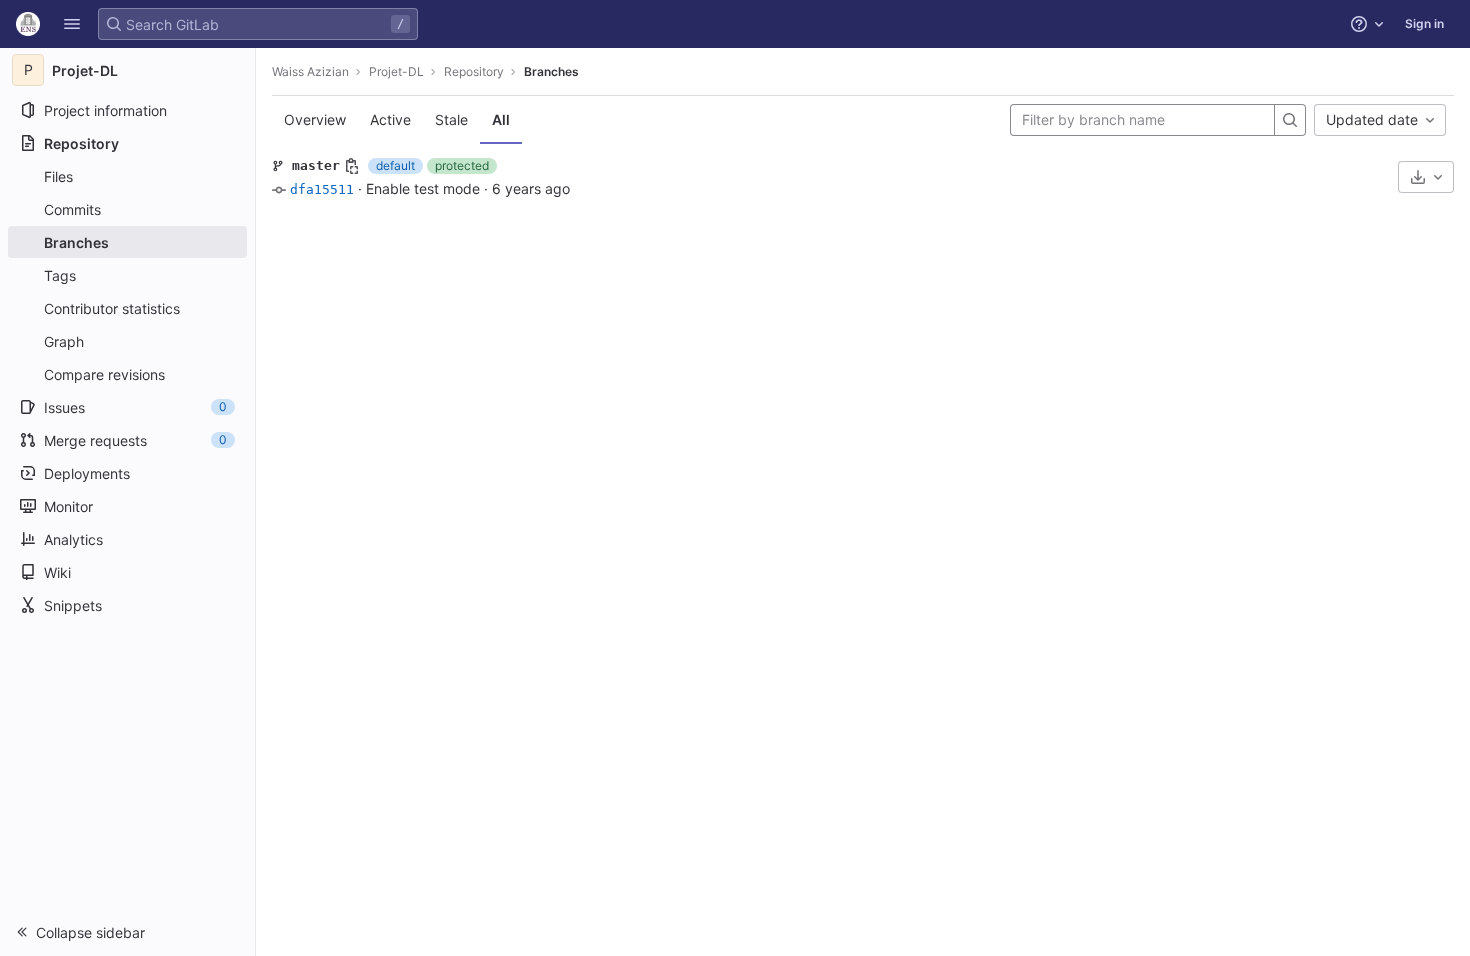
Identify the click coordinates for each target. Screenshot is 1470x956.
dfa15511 (322, 189)
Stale (451, 119)
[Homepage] (28, 24)
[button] (72, 24)
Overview (315, 119)
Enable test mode (423, 188)
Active (390, 119)
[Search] (1290, 120)
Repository (474, 71)
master (316, 165)
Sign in (1424, 23)
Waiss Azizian (310, 71)
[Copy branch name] (352, 166)
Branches (551, 71)
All (501, 119)
